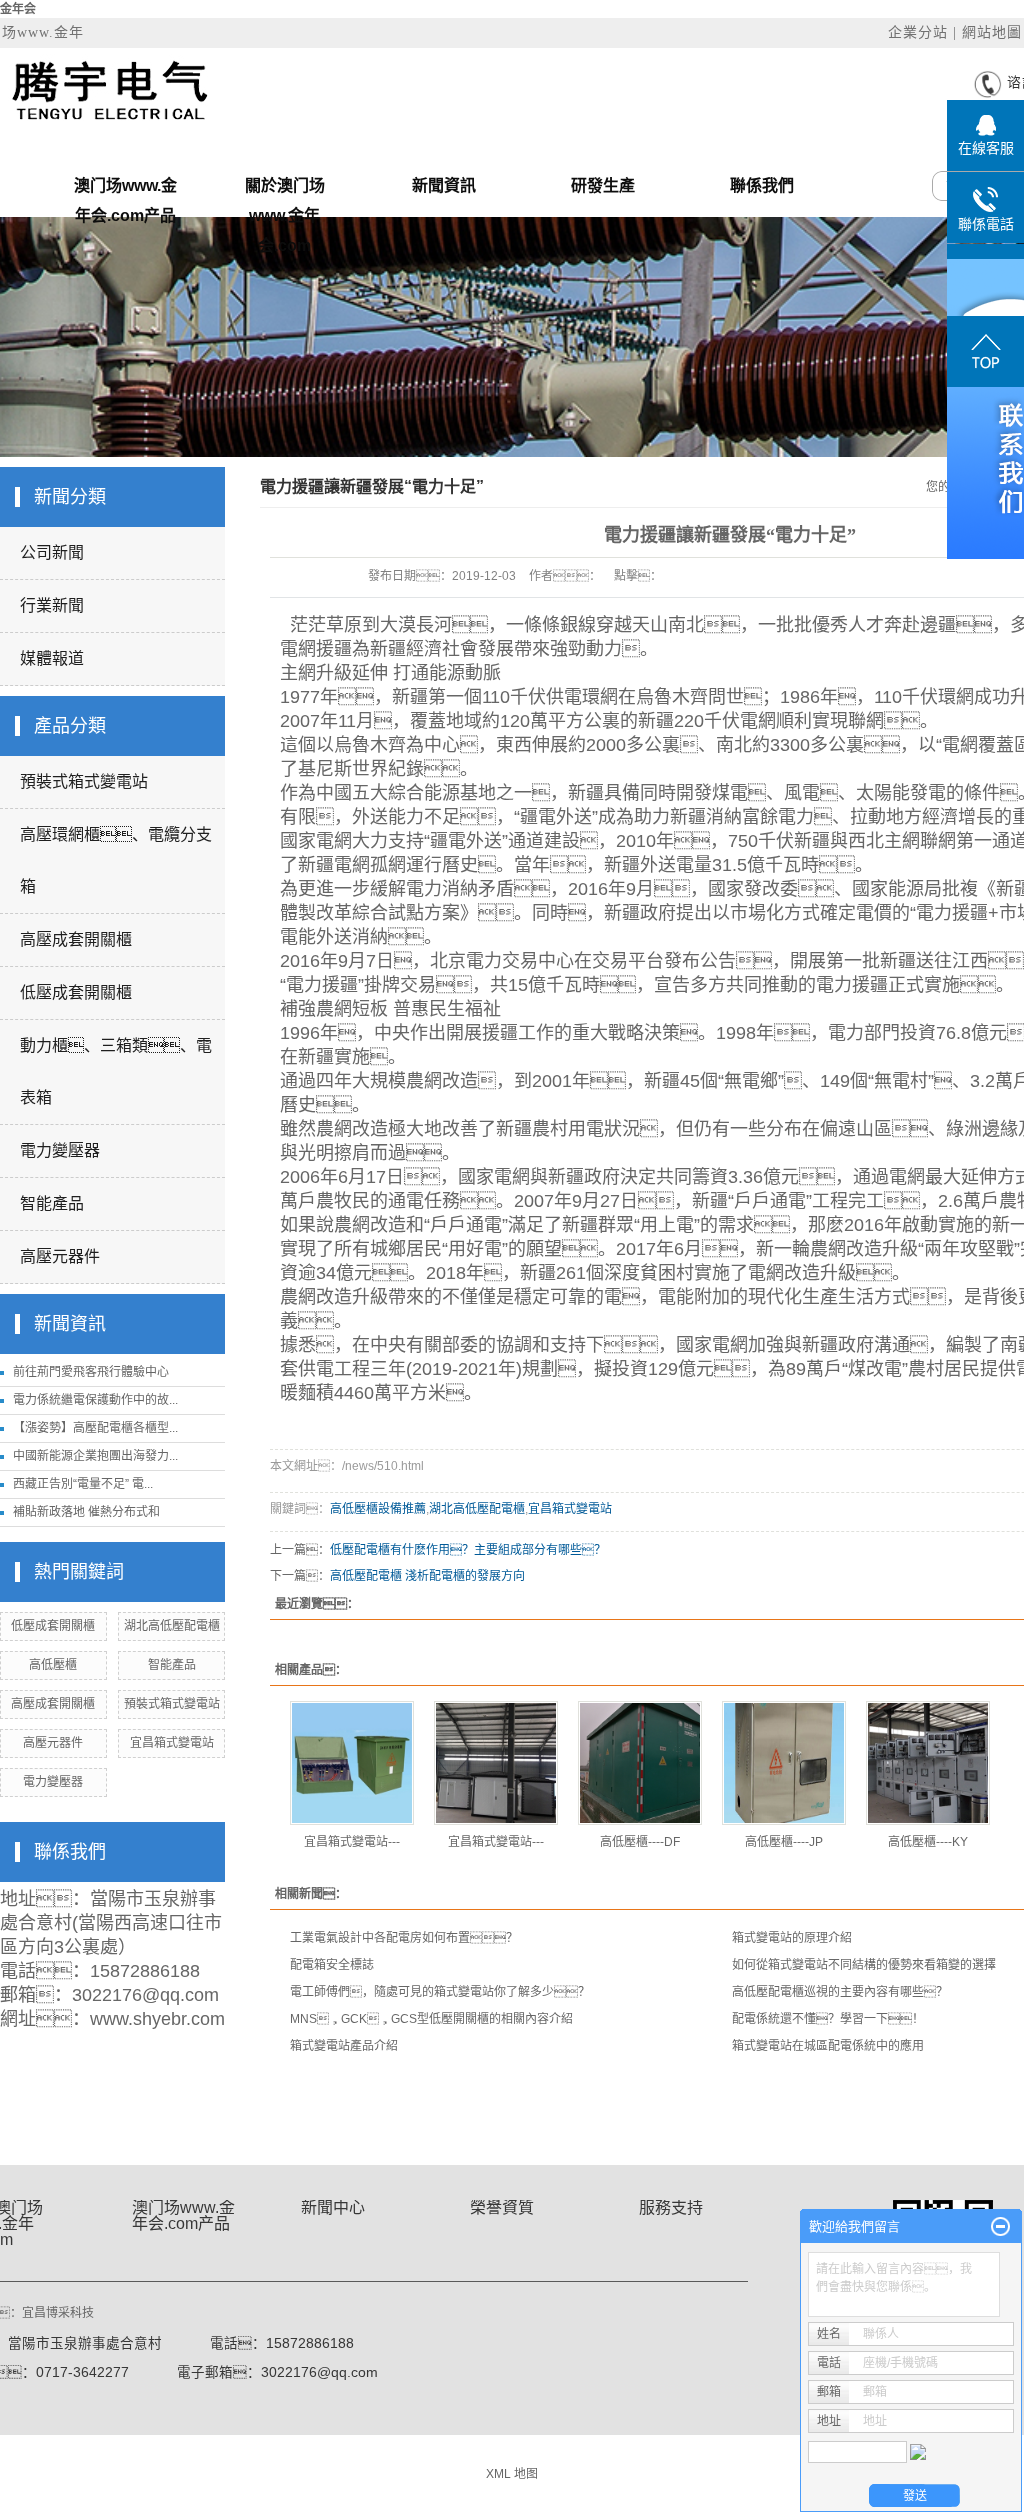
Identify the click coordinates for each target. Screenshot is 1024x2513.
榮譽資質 (502, 2208)
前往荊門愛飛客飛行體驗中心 (91, 1372)
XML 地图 (512, 2474)
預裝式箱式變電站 (84, 781)
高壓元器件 (60, 1256)
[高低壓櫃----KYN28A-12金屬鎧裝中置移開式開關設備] (928, 1763)
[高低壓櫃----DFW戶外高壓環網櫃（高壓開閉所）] (640, 1763)
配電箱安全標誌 (332, 1965)
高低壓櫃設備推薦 (378, 1509)
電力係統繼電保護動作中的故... (95, 1400)
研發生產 (603, 185)
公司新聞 (52, 552)
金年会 (18, 9)
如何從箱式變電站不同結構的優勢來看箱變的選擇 (864, 1965)
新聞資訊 (444, 185)
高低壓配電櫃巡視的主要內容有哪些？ (840, 1992)
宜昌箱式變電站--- (352, 1842)
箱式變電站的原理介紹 (792, 1938)
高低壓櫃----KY (928, 1842)
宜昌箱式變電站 (172, 1743)
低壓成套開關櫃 (76, 992)
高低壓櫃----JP (784, 1842)
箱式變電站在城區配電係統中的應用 (828, 2046)
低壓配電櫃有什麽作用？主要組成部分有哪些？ (468, 1550)
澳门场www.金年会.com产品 (125, 189)
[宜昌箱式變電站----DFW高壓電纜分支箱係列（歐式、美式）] (352, 1763)
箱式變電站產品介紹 (344, 2046)
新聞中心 (333, 2208)
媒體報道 (52, 658)
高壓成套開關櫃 (76, 939)
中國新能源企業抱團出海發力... (95, 1456)
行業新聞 (52, 605)
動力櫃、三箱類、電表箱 (116, 1071)
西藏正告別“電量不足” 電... (83, 1484)
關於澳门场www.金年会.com (285, 189)
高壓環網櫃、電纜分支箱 (116, 860)
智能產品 (52, 1203)
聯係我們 (762, 185)
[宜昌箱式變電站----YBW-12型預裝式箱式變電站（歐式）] (496, 1763)
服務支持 (671, 2208)
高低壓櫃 (53, 1665)
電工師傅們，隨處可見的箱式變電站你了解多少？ (440, 1992)
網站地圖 (992, 32)
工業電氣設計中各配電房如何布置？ (404, 1938)
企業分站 (918, 32)
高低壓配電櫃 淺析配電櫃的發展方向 (427, 1576)
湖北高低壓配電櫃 (172, 1626)
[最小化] (1000, 2227)
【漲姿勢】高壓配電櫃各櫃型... (95, 1428)
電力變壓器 (60, 1150)
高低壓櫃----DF (640, 1842)
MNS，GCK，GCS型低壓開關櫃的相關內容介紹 (431, 2019)
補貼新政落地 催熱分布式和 (86, 1512)
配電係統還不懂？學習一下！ (828, 2019)
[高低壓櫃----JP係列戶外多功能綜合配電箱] (784, 1763)
